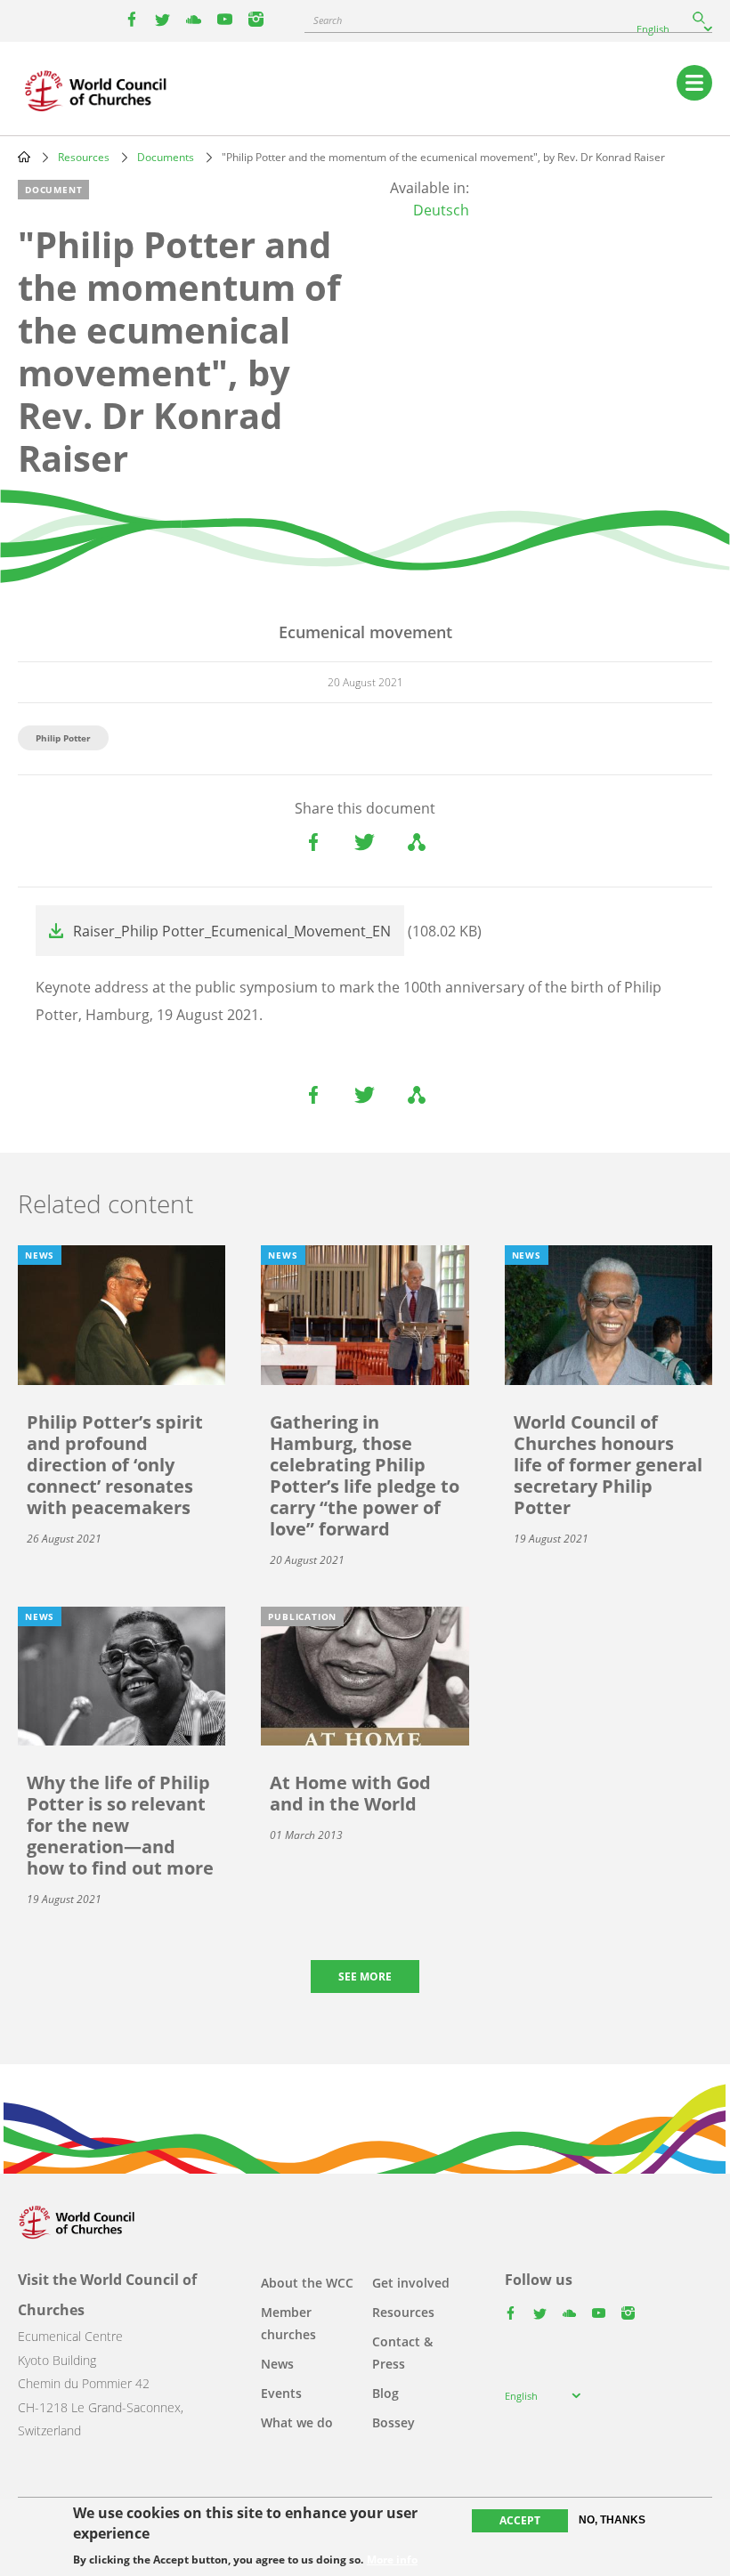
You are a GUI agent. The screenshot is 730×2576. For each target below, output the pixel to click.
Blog (385, 2393)
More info (392, 2560)
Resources (84, 157)
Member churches (288, 2323)
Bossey (393, 2422)
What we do (297, 2422)
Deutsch (441, 210)
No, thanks (612, 2520)
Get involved (411, 2283)
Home (24, 157)
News (277, 2364)
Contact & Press (402, 2353)
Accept (520, 2520)
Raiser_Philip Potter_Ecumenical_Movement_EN (232, 931)
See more (365, 1977)
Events (281, 2393)
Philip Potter (63, 738)
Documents (166, 157)
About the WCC (307, 2283)
